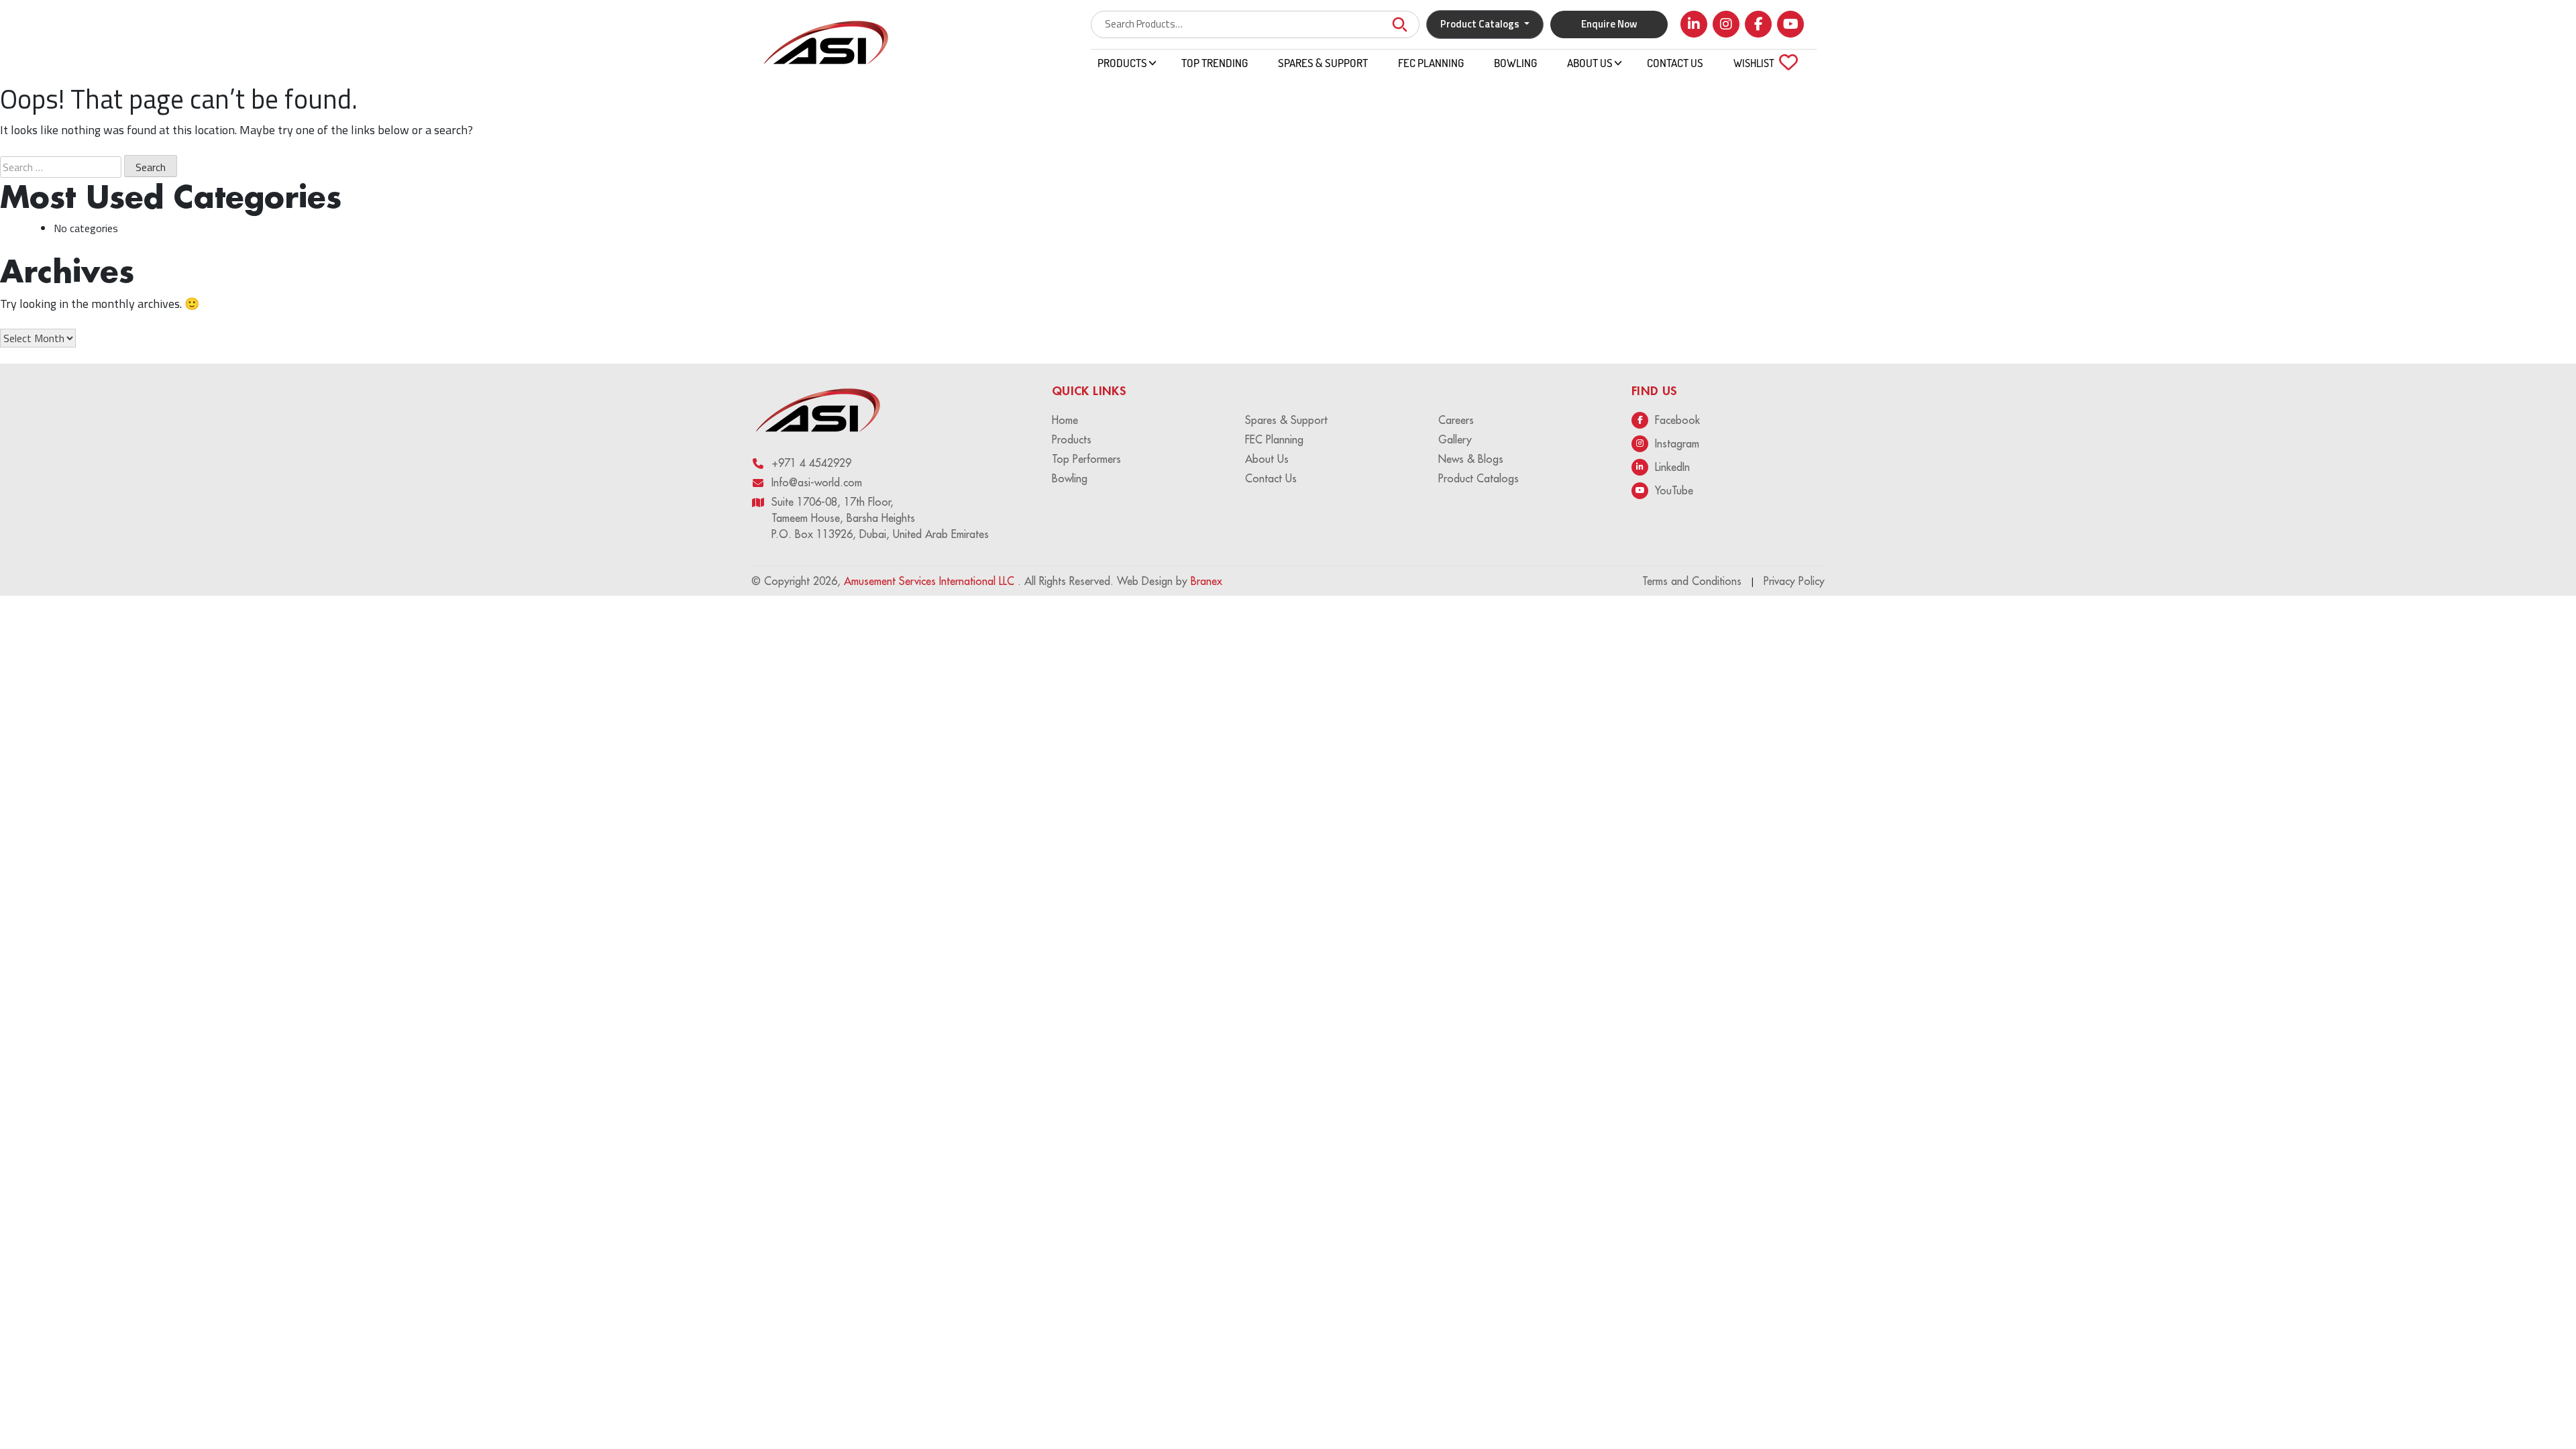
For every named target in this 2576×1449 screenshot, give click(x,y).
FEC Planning (1431, 63)
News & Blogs (1471, 459)
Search (1399, 24)
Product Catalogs (1479, 478)
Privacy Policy (1794, 581)
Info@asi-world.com (817, 482)
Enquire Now (1609, 24)
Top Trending (1215, 63)
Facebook (1677, 420)
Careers (1456, 420)
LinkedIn (1672, 467)
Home (1065, 420)
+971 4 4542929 (811, 463)
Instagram (1677, 443)
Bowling (1515, 63)
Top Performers (1086, 459)
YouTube (1674, 490)
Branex (1206, 581)
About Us (1590, 63)
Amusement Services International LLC (931, 581)
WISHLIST (1762, 63)
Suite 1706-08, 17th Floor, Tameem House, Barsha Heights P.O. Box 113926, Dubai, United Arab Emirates (880, 518)
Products (1122, 63)
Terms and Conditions (1692, 581)
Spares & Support (1323, 63)
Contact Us (1675, 63)
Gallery (1455, 439)
